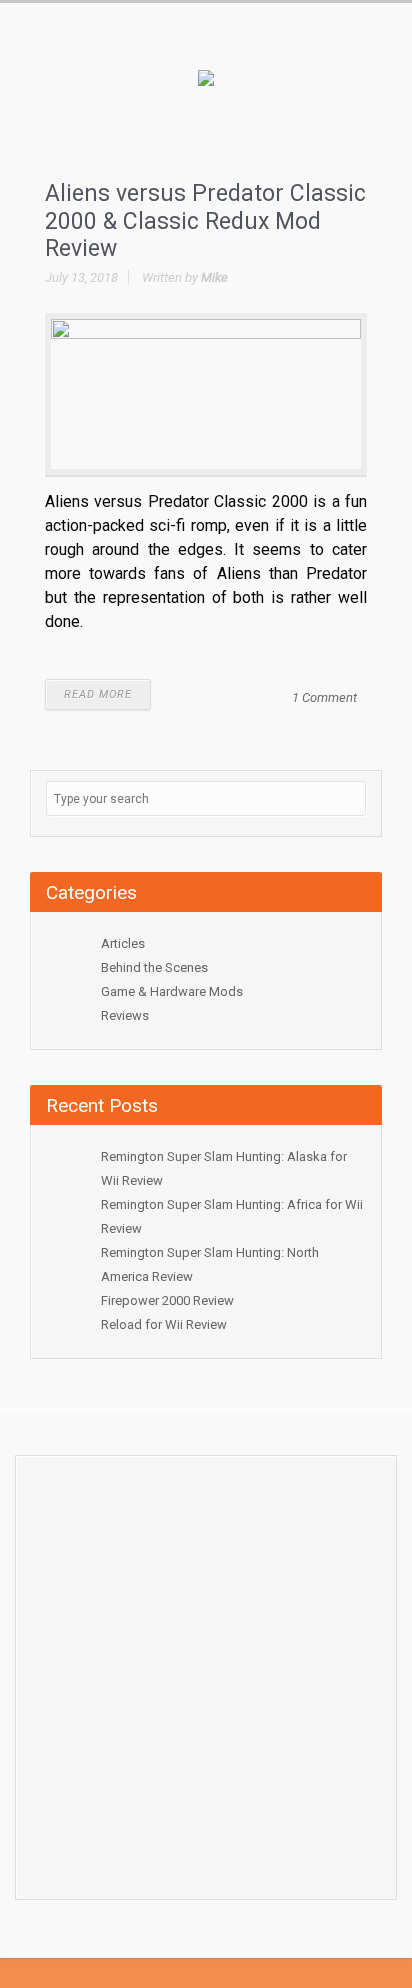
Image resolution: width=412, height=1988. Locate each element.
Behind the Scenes (154, 967)
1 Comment (324, 697)
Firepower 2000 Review (167, 1300)
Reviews (125, 1015)
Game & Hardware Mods (172, 991)
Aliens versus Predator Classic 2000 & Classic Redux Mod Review (205, 221)
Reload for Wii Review (164, 1324)
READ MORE (98, 694)
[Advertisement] (206, 1672)
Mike (214, 277)
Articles (123, 943)
